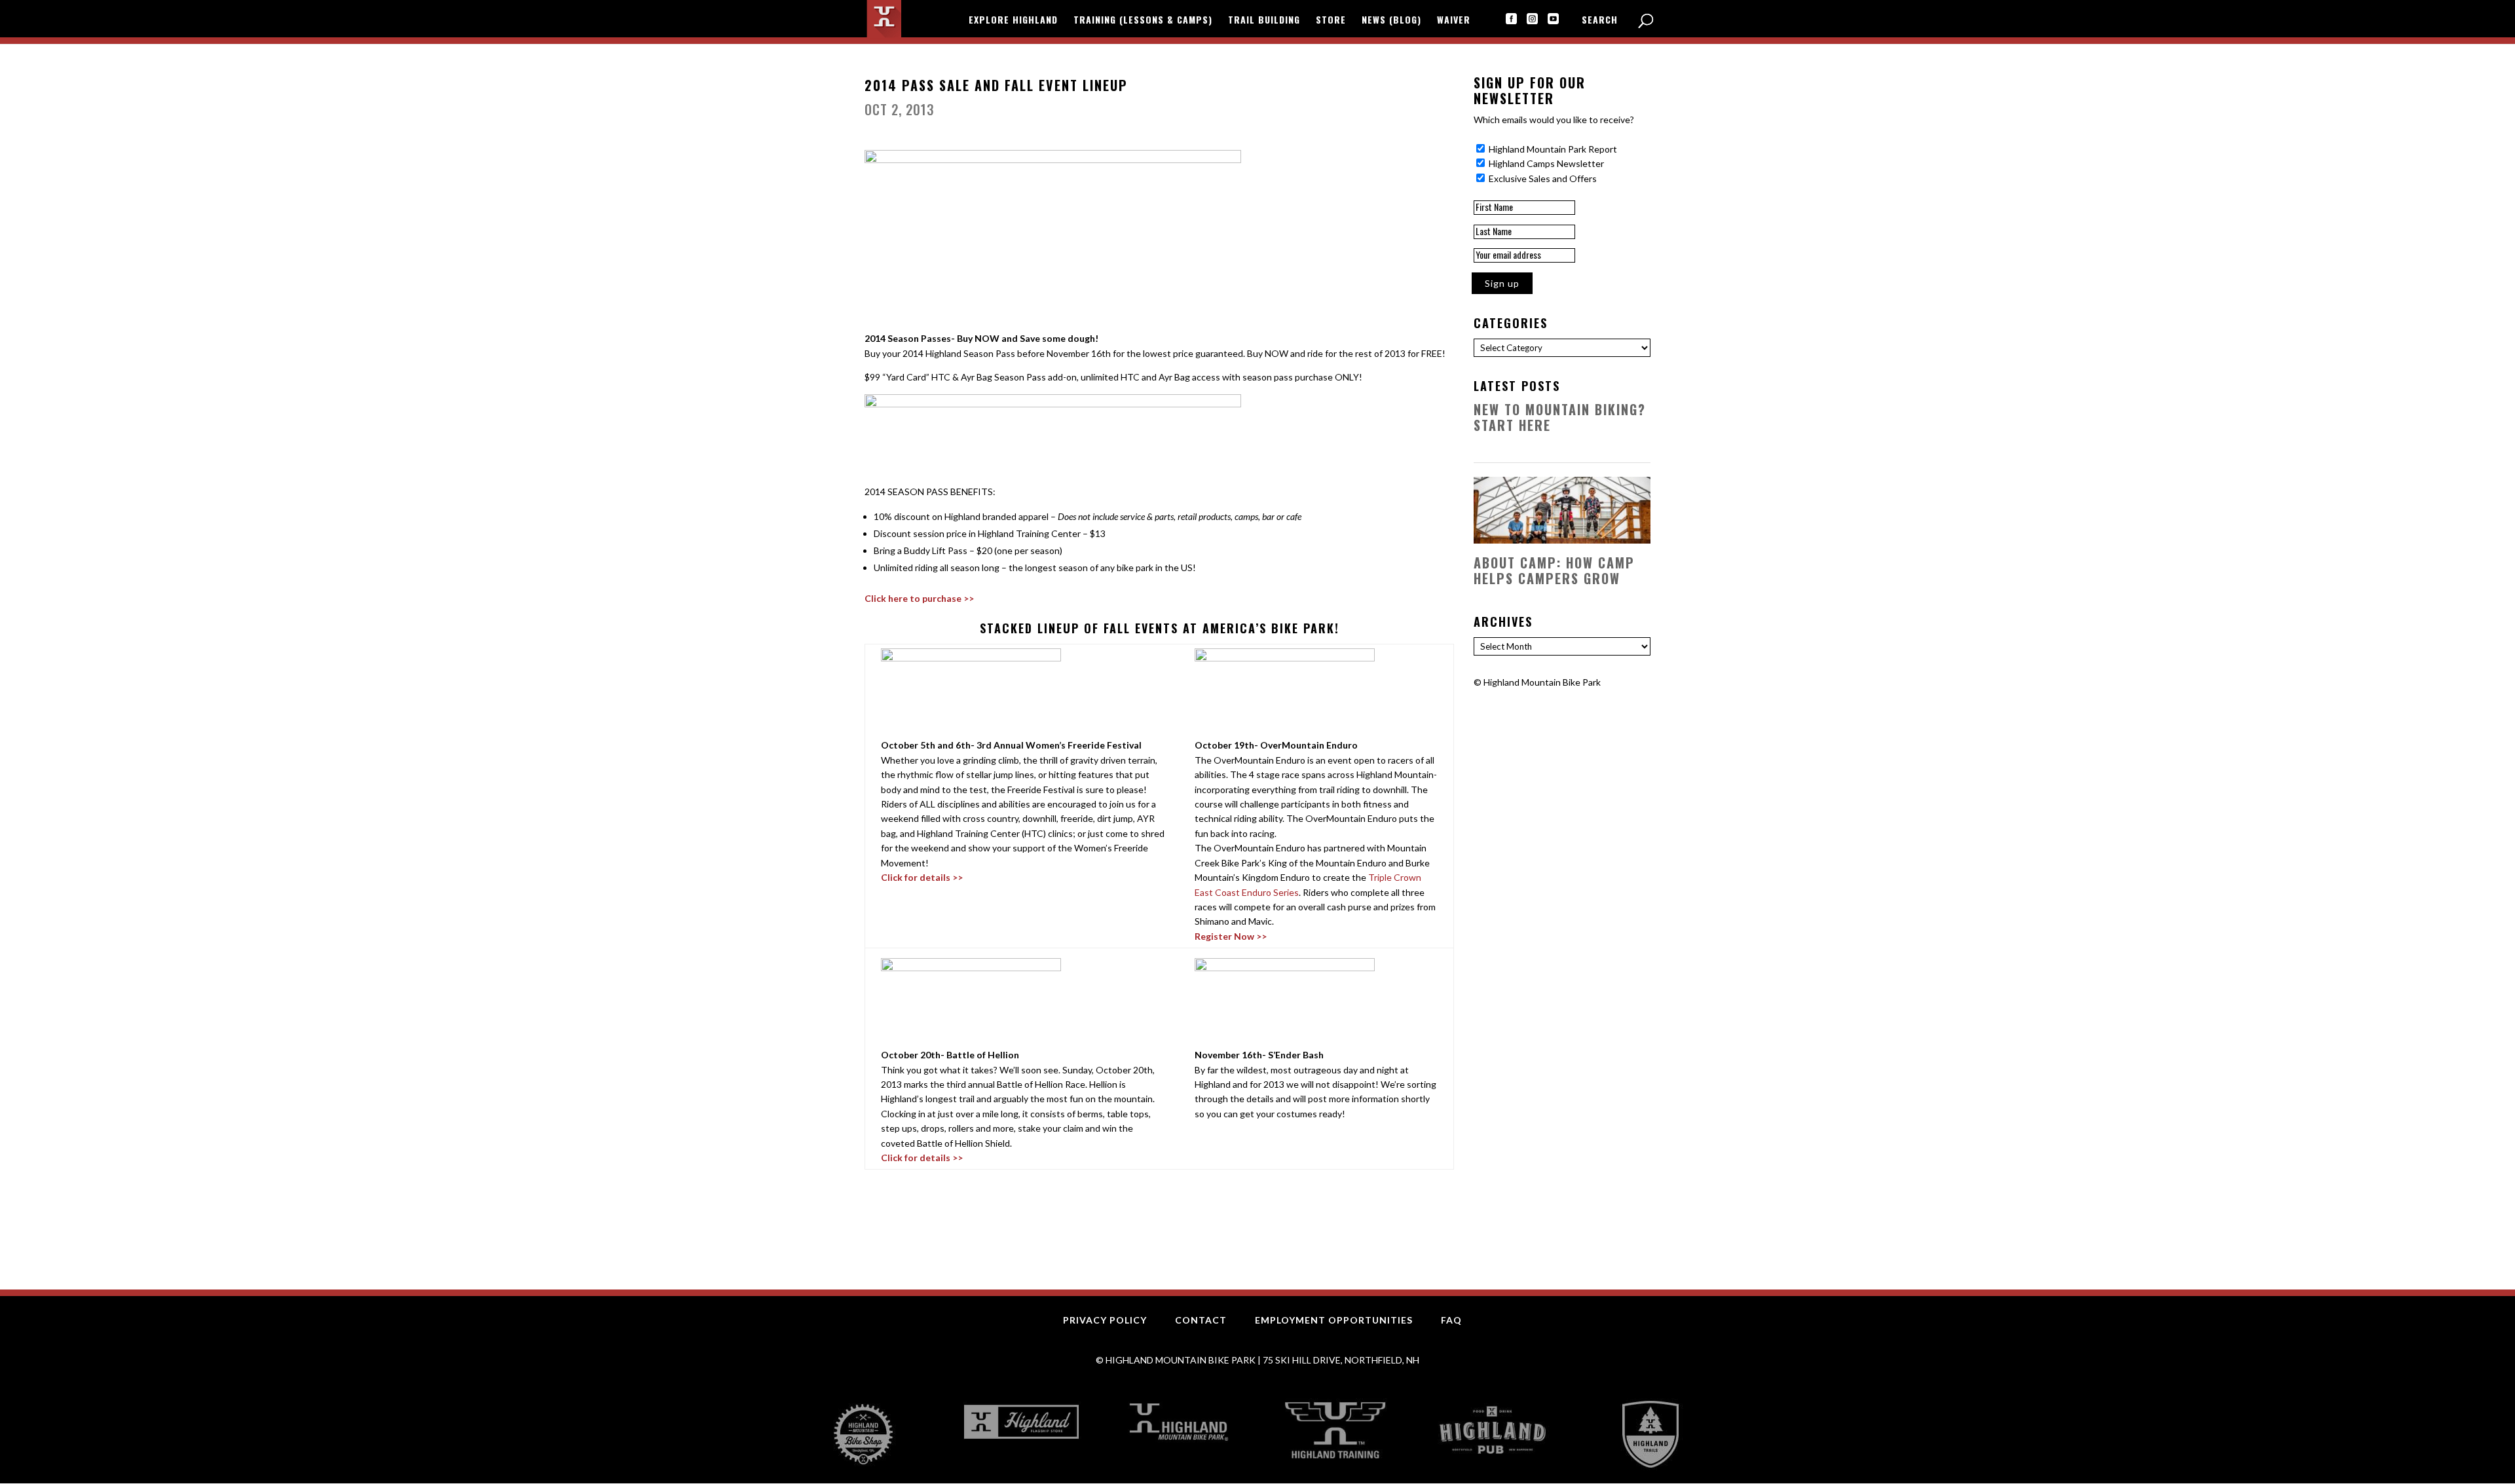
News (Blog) (1391, 21)
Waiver (1454, 21)
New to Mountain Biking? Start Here (1560, 417)
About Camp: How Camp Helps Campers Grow (1554, 570)
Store (1331, 21)
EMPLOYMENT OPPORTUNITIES (1334, 1320)
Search (1600, 21)
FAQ (1451, 1320)
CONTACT (1201, 1320)
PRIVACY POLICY (1105, 1320)
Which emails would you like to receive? (1554, 120)
